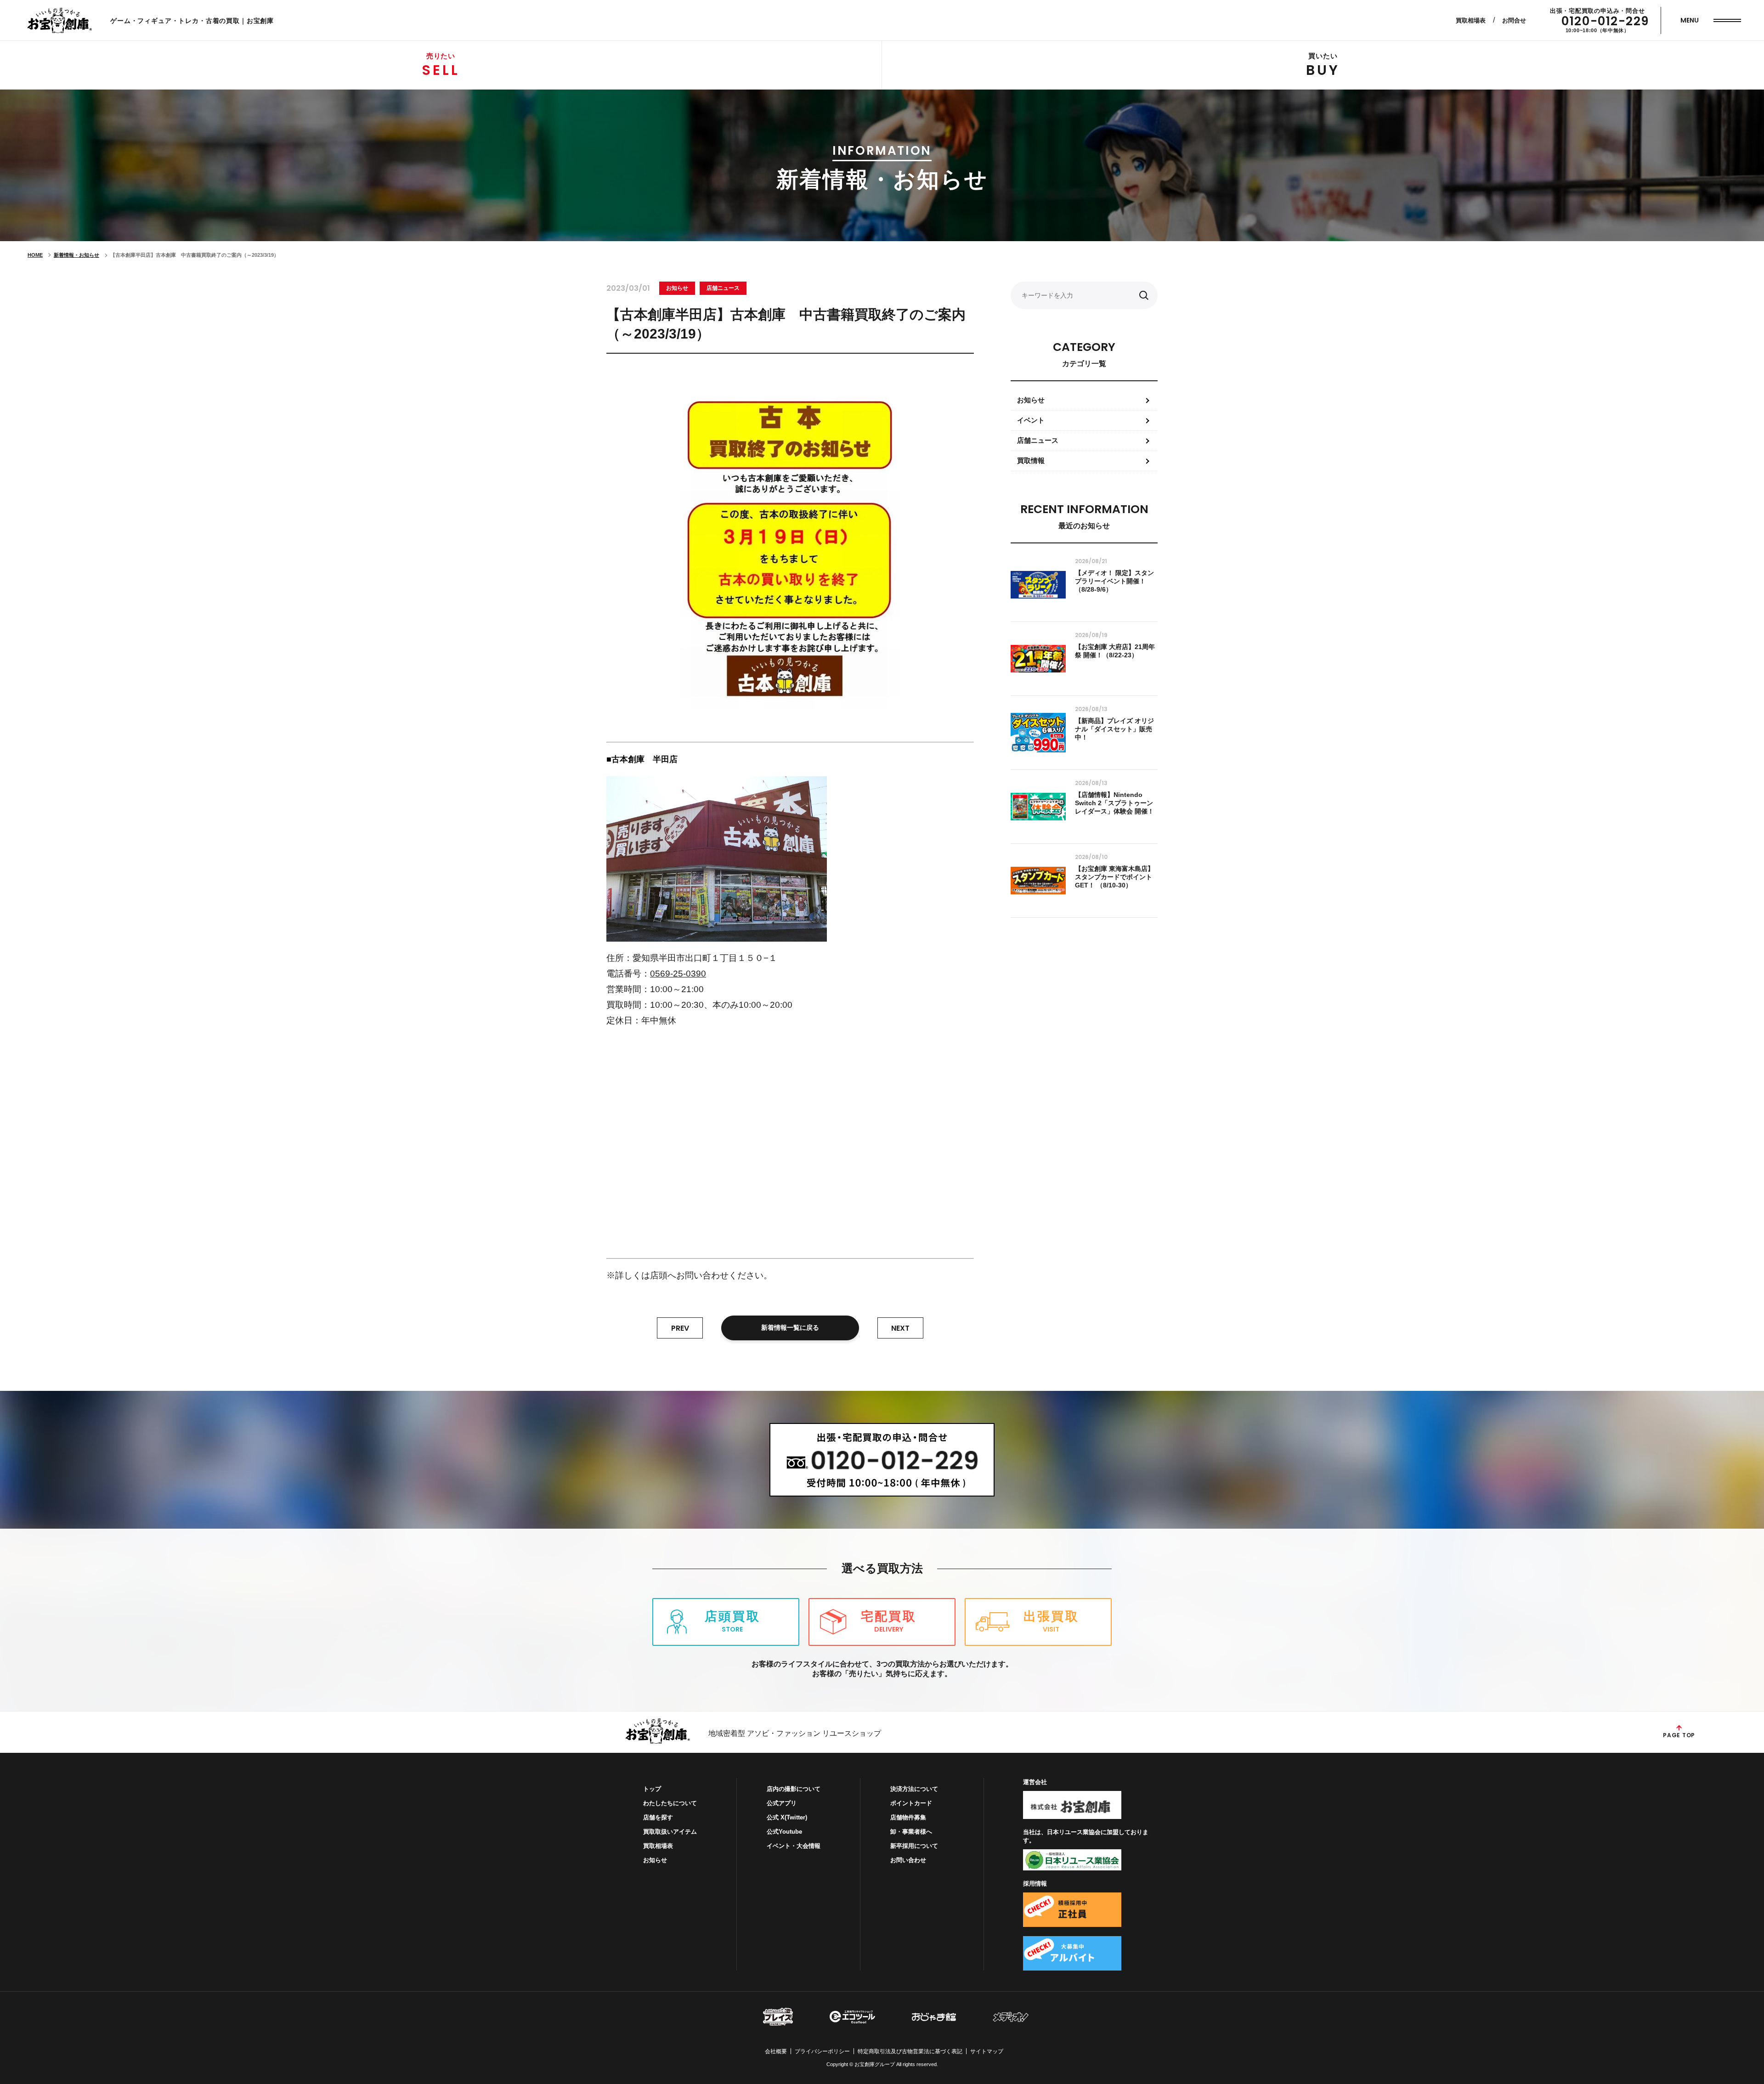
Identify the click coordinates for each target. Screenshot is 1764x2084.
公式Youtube (784, 1832)
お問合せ (1514, 20)
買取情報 (1031, 460)
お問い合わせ (908, 1860)
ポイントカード (911, 1803)
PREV (680, 1328)
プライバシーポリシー (822, 2051)
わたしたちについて (670, 1803)
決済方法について (914, 1789)
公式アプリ (782, 1803)
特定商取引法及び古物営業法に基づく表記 (910, 2051)
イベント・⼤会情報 (794, 1846)
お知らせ (677, 288)
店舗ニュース (723, 288)
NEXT (900, 1328)
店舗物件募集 (908, 1817)
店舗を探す (658, 1817)
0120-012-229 (1605, 21)
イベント (1031, 420)
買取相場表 (1471, 20)
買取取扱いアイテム (670, 1832)
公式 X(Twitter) (787, 1817)
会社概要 (776, 2051)
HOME (35, 255)
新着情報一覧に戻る (790, 1327)
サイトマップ (987, 2051)
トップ (652, 1789)
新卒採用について (914, 1846)
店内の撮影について (794, 1789)
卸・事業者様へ (911, 1832)
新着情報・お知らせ (76, 255)
